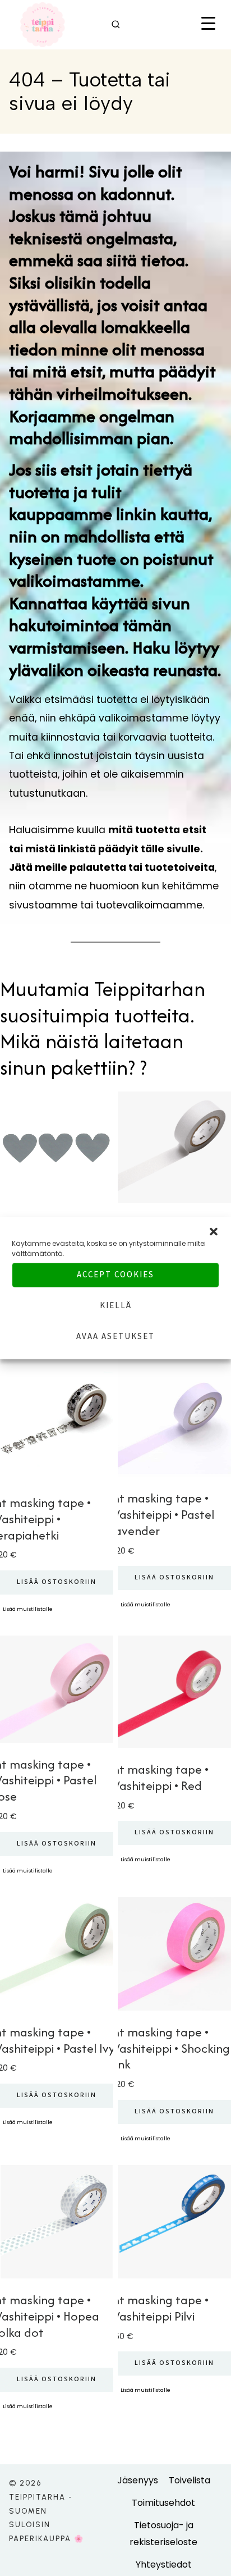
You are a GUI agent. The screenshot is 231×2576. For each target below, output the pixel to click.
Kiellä (116, 1306)
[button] (214, 1232)
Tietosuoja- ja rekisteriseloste (163, 2534)
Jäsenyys (138, 2480)
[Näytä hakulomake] (116, 25)
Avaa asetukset (115, 1337)
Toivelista (190, 2480)
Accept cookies (115, 1275)
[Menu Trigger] (208, 24)
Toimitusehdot (163, 2503)
